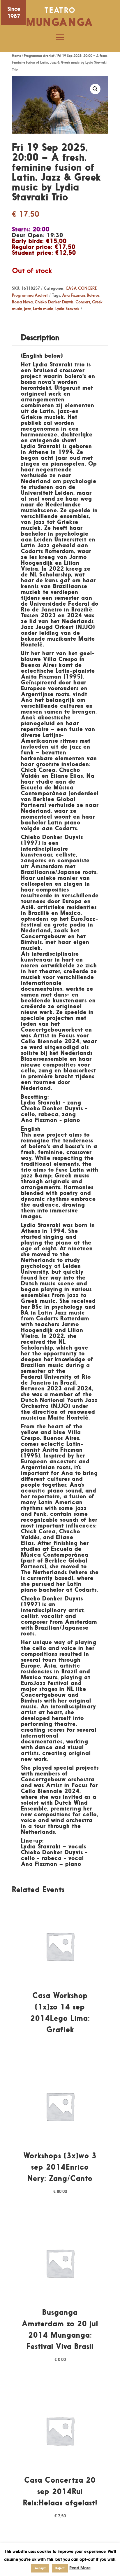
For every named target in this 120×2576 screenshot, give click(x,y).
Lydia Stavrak (67, 309)
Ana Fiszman (73, 295)
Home (16, 56)
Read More (80, 2568)
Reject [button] (60, 2568)
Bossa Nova (22, 302)
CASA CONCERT (81, 288)
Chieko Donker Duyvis (54, 302)
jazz (28, 309)
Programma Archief (39, 56)
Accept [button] (40, 2568)
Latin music (43, 309)
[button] (95, 89)
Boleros (93, 295)
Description (40, 337)
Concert (83, 302)
